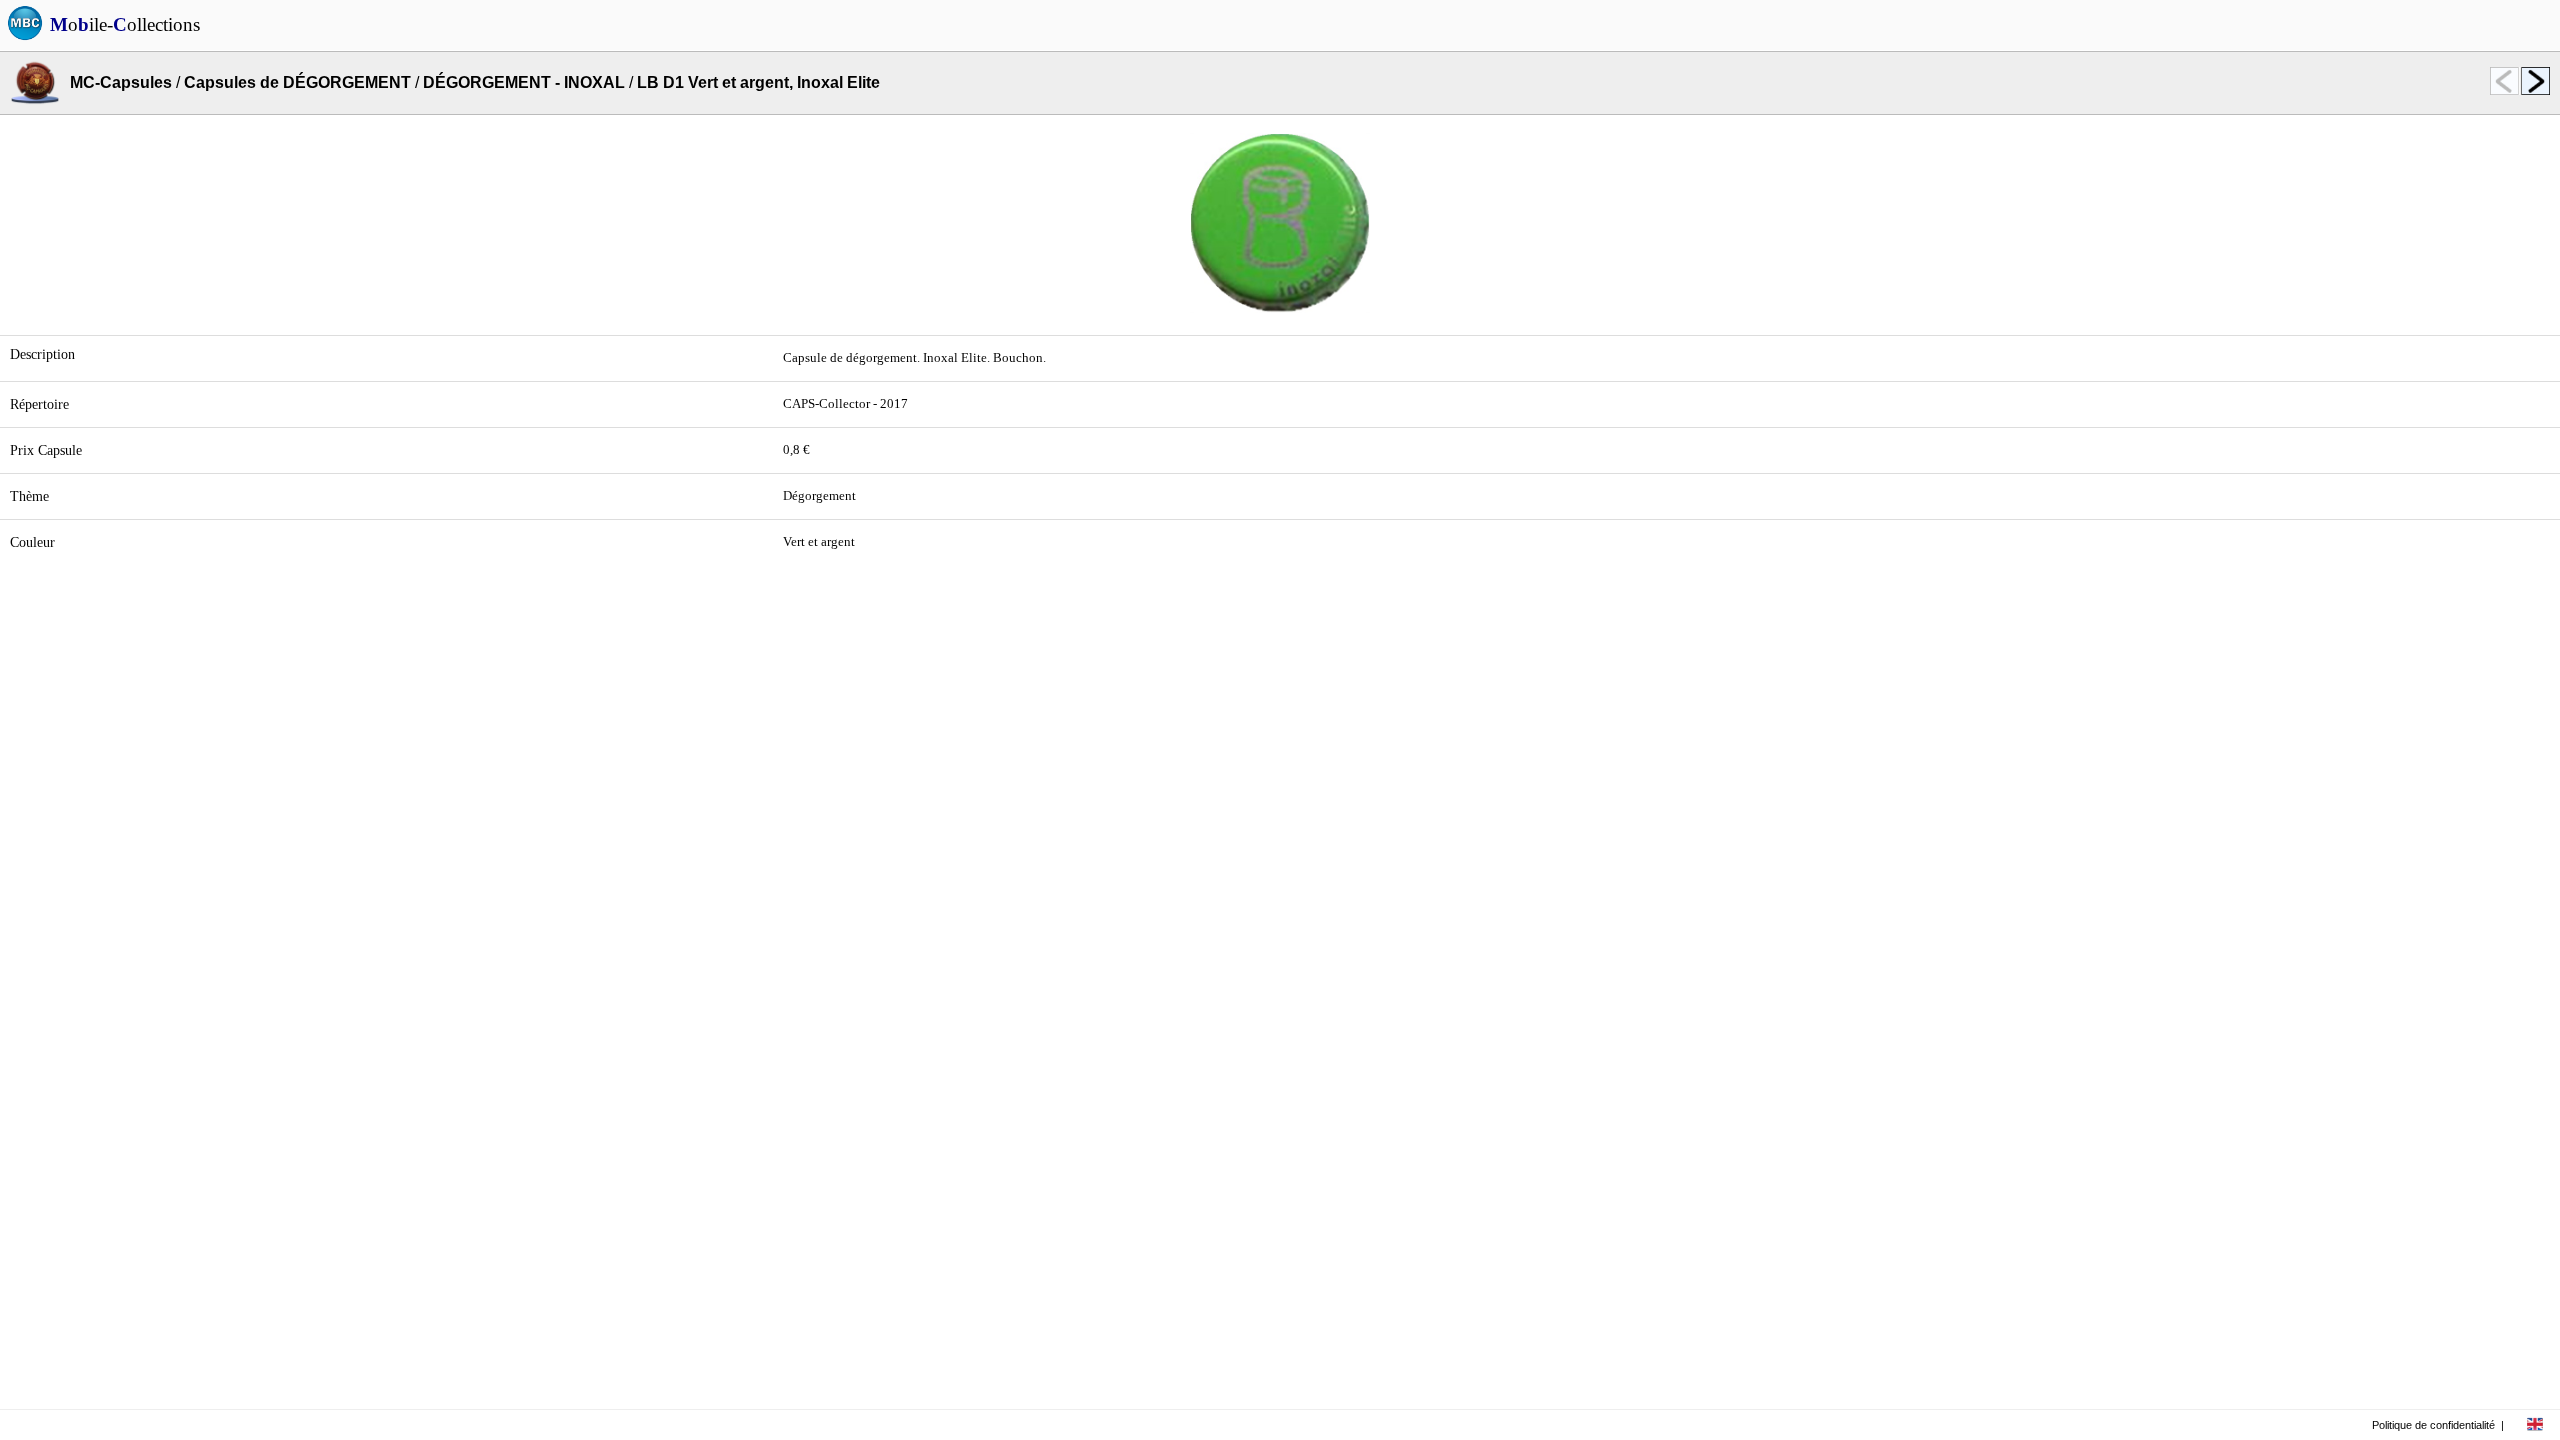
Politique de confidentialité (2433, 1425)
